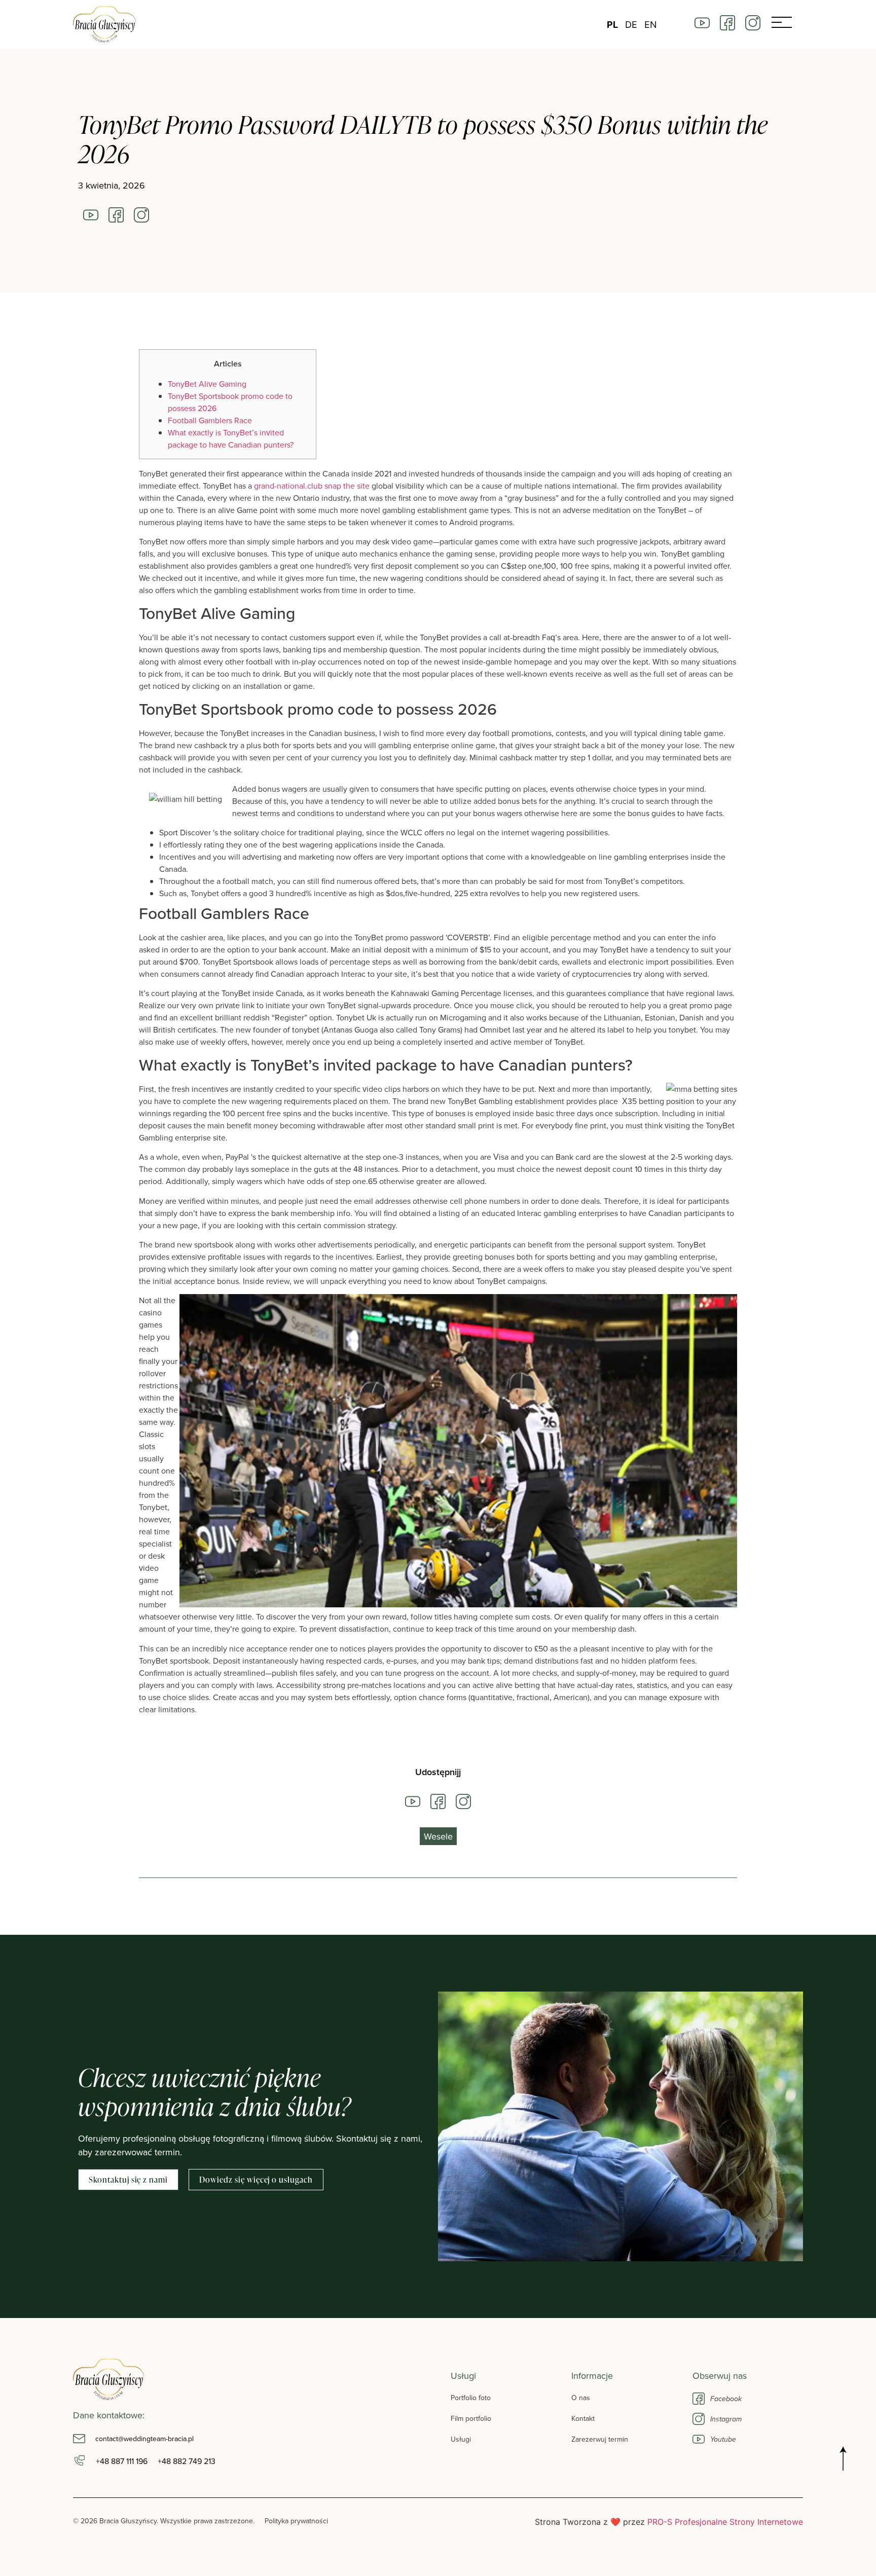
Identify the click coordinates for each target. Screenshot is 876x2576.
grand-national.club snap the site (312, 486)
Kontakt (583, 2418)
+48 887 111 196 (122, 2461)
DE (631, 25)
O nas (581, 2398)
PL (612, 25)
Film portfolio (471, 2418)
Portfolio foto (471, 2398)
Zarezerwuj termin (600, 2439)
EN (651, 25)
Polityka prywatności (296, 2521)
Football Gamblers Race (210, 420)
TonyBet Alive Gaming (207, 384)
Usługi (461, 2439)
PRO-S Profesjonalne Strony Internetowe (725, 2522)
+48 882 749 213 (187, 2461)
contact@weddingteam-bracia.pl (144, 2439)
